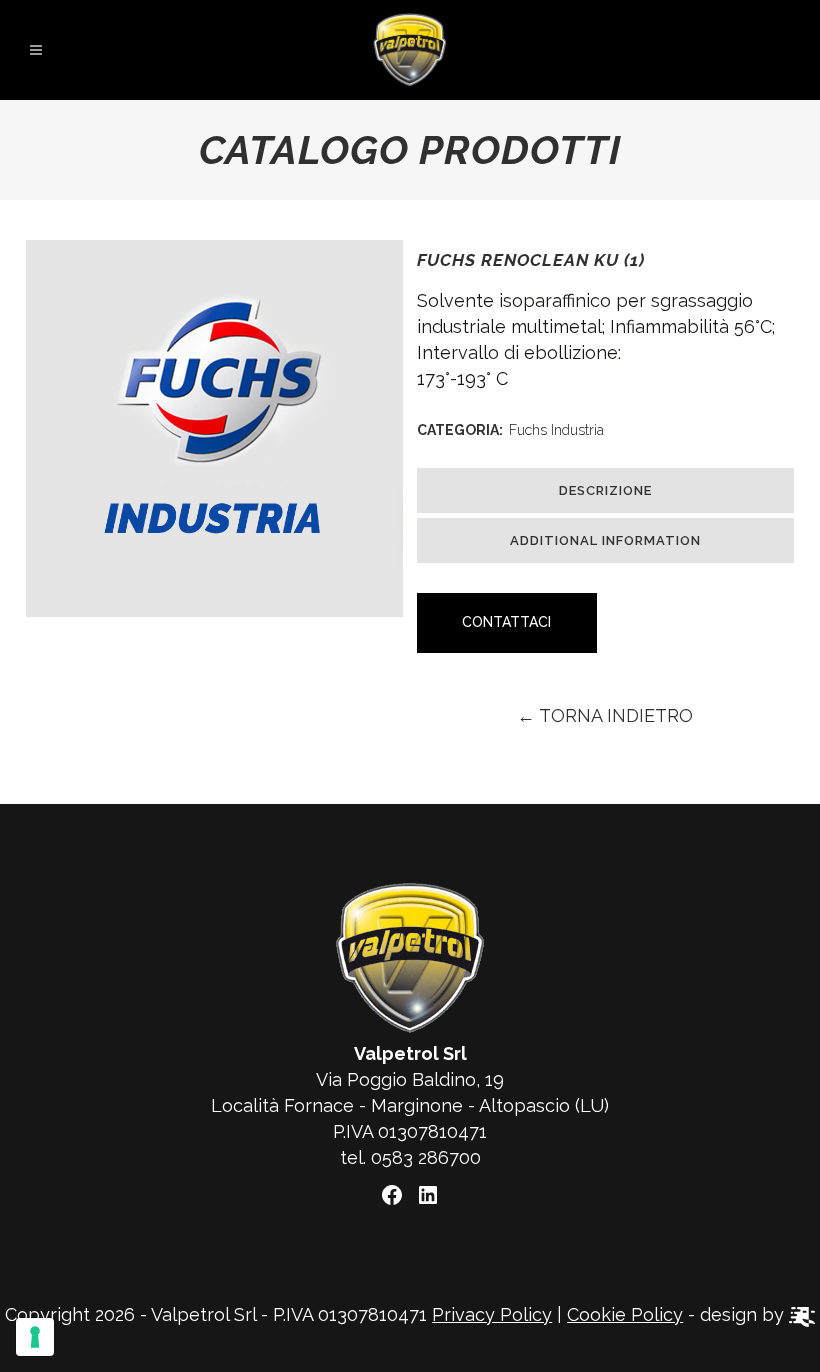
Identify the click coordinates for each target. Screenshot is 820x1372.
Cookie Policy (625, 1314)
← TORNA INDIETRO (605, 715)
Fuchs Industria (556, 430)
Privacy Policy (492, 1314)
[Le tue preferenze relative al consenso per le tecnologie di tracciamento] (35, 1337)
